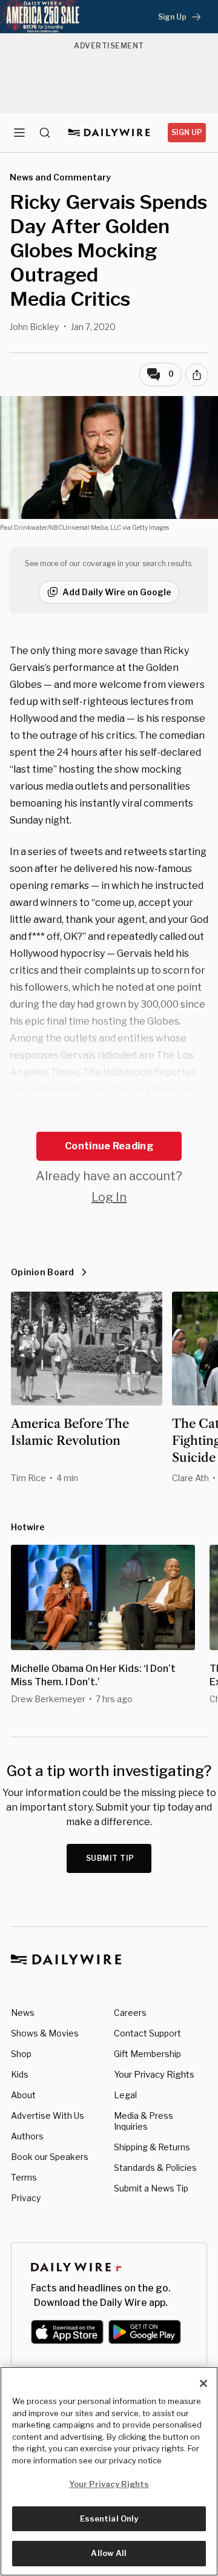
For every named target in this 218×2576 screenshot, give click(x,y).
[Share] (197, 375)
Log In (109, 1197)
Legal (125, 2095)
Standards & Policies (155, 2168)
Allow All (109, 2553)
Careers (130, 2013)
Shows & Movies (45, 2033)
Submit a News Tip (151, 2188)
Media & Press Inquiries (144, 2121)
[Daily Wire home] (109, 133)
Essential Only (109, 2518)
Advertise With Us (48, 2115)
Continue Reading (109, 1146)
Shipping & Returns (152, 2147)
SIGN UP (187, 132)
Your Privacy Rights (154, 2075)
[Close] (203, 2383)
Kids (20, 2074)
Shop (21, 2054)
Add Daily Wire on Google (117, 592)
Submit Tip (110, 1858)
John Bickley (34, 327)
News (23, 2013)
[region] (109, 2471)
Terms (24, 2177)
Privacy (26, 2198)
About (23, 2095)
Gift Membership (147, 2054)
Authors (27, 2136)
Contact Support (147, 2033)
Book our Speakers (50, 2157)
